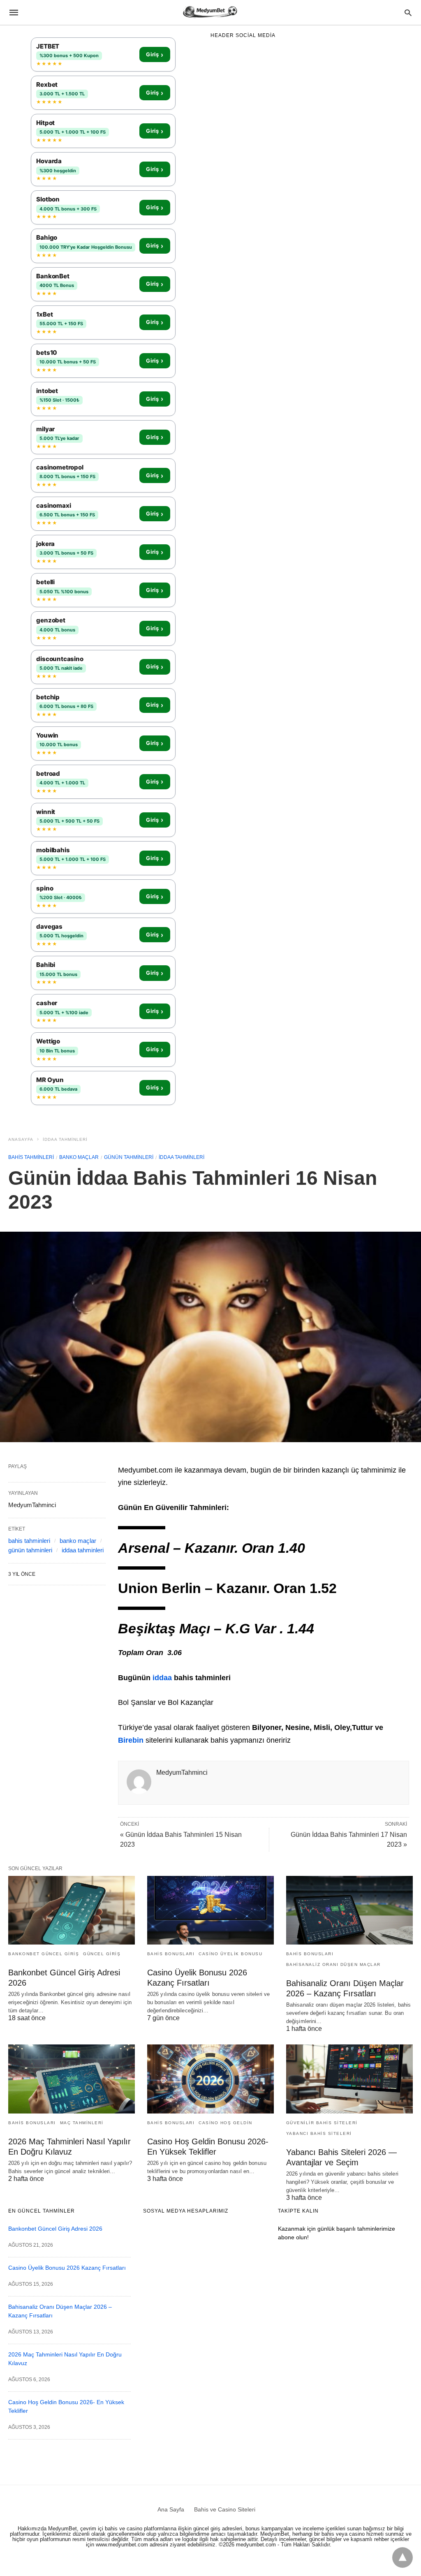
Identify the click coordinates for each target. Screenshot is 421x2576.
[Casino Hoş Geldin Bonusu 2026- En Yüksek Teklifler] (210, 2079)
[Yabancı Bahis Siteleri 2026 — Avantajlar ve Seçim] (349, 2079)
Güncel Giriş (102, 1954)
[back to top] (402, 2558)
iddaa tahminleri (65, 1139)
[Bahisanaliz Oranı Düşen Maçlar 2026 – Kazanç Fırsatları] (349, 1910)
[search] (408, 13)
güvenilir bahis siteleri (322, 2123)
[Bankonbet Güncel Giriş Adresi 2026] (72, 1910)
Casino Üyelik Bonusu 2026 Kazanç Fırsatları (67, 2268)
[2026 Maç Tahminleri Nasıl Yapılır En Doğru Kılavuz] (72, 2079)
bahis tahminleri (31, 1157)
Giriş (155, 55)
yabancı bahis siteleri (319, 2133)
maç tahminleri (82, 2123)
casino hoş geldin (226, 2123)
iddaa (162, 1678)
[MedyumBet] (210, 12)
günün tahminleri (129, 1157)
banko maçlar (79, 1157)
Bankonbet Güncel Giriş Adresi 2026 (55, 2229)
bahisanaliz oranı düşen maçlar (333, 1964)
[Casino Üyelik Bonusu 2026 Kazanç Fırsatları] (210, 1910)
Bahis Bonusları (171, 1954)
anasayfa (21, 1139)
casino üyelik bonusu (230, 1954)
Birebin (131, 1740)
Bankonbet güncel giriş (44, 1954)
